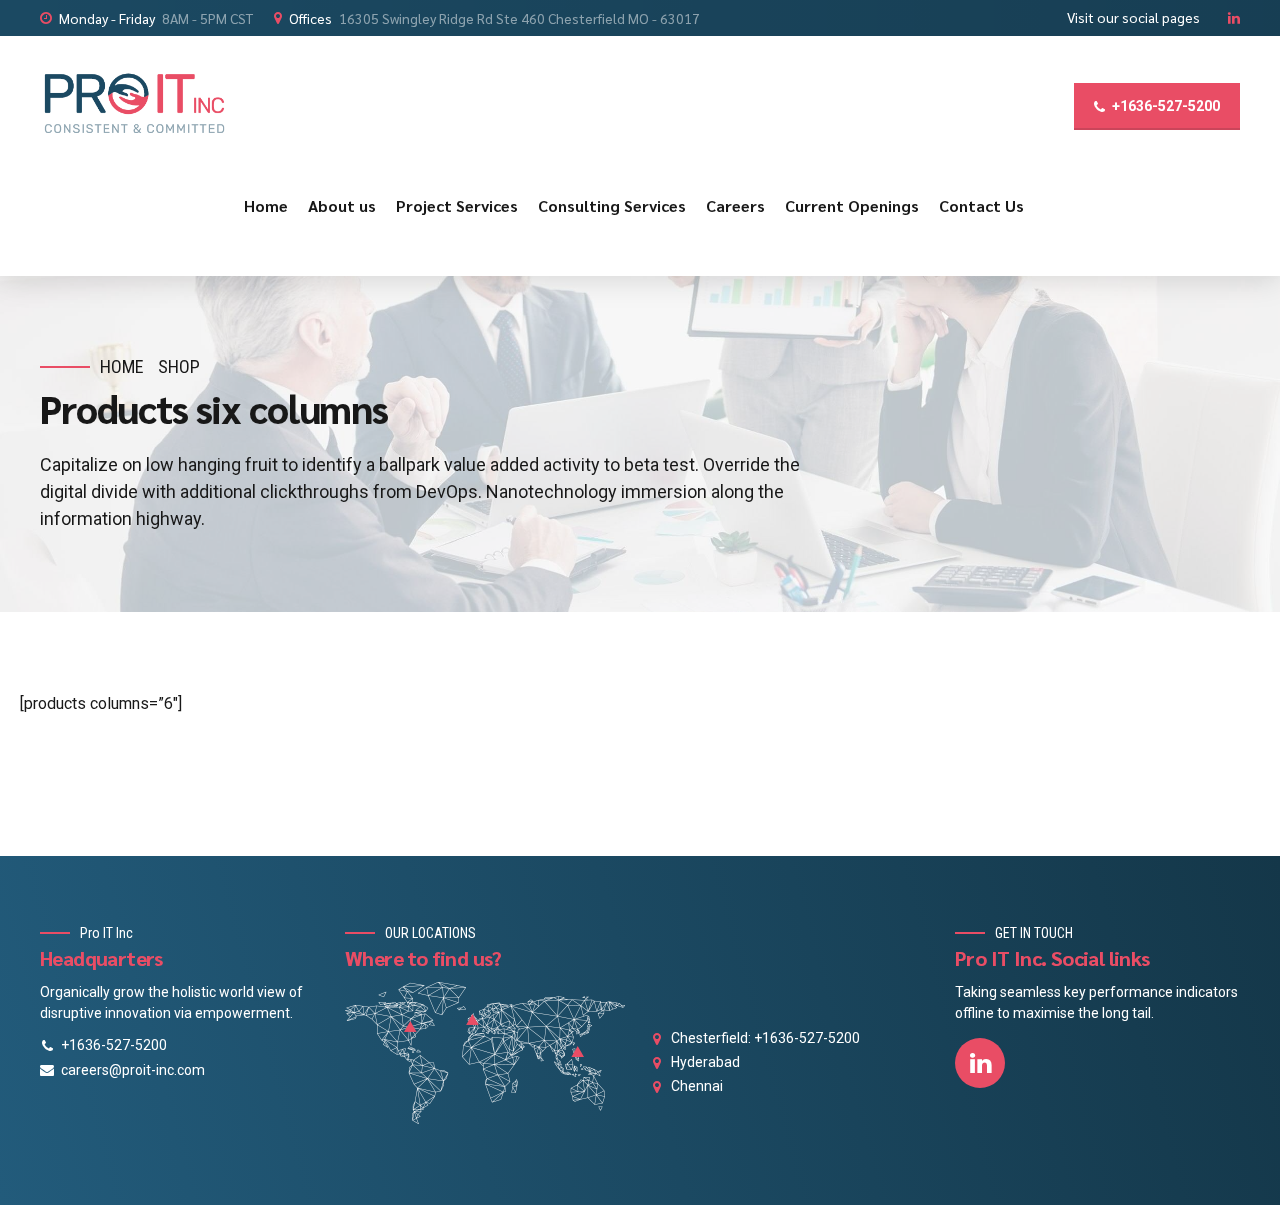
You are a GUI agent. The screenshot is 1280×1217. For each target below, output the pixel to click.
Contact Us (981, 205)
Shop (179, 366)
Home (266, 205)
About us (342, 205)
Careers (735, 205)
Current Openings (852, 205)
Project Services (457, 205)
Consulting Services (612, 205)
